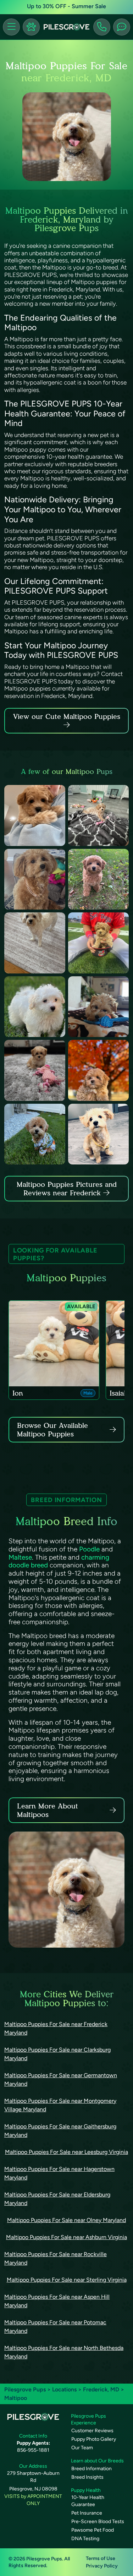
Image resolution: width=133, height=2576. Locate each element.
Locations (64, 2389)
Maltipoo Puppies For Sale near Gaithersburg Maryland (60, 2131)
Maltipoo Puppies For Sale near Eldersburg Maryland (57, 2199)
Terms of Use (101, 2558)
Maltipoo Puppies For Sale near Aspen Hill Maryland (57, 2301)
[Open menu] (11, 27)
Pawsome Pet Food (93, 2530)
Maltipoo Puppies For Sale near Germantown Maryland (61, 2080)
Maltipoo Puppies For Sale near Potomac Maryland (55, 2327)
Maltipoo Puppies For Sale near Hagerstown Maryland (59, 2173)
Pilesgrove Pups (25, 2389)
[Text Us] (122, 27)
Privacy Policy (102, 2566)
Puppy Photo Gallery (94, 2439)
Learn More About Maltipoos (48, 1810)
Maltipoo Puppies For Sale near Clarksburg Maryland (57, 2054)
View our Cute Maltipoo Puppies (67, 716)
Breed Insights (87, 2477)
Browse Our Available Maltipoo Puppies (52, 1430)
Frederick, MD (102, 2389)
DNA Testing (85, 2539)
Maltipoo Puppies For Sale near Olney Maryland (66, 2220)
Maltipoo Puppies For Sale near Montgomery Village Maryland (60, 2105)
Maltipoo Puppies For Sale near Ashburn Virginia (66, 2237)
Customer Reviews (92, 2431)
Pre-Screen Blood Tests (98, 2522)
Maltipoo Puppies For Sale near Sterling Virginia (67, 2280)
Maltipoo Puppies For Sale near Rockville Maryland (56, 2258)
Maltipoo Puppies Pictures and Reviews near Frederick (67, 1189)
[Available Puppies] (31, 27)
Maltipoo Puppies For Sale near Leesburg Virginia (66, 2152)
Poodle (89, 1549)
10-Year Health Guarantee (88, 2501)
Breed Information (92, 2469)
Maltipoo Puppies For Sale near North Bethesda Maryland (64, 2352)
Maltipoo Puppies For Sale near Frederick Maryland (56, 2028)
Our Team (82, 2448)
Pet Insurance (87, 2513)
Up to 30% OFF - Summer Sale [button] (66, 6)
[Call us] (102, 27)
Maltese (20, 1557)
